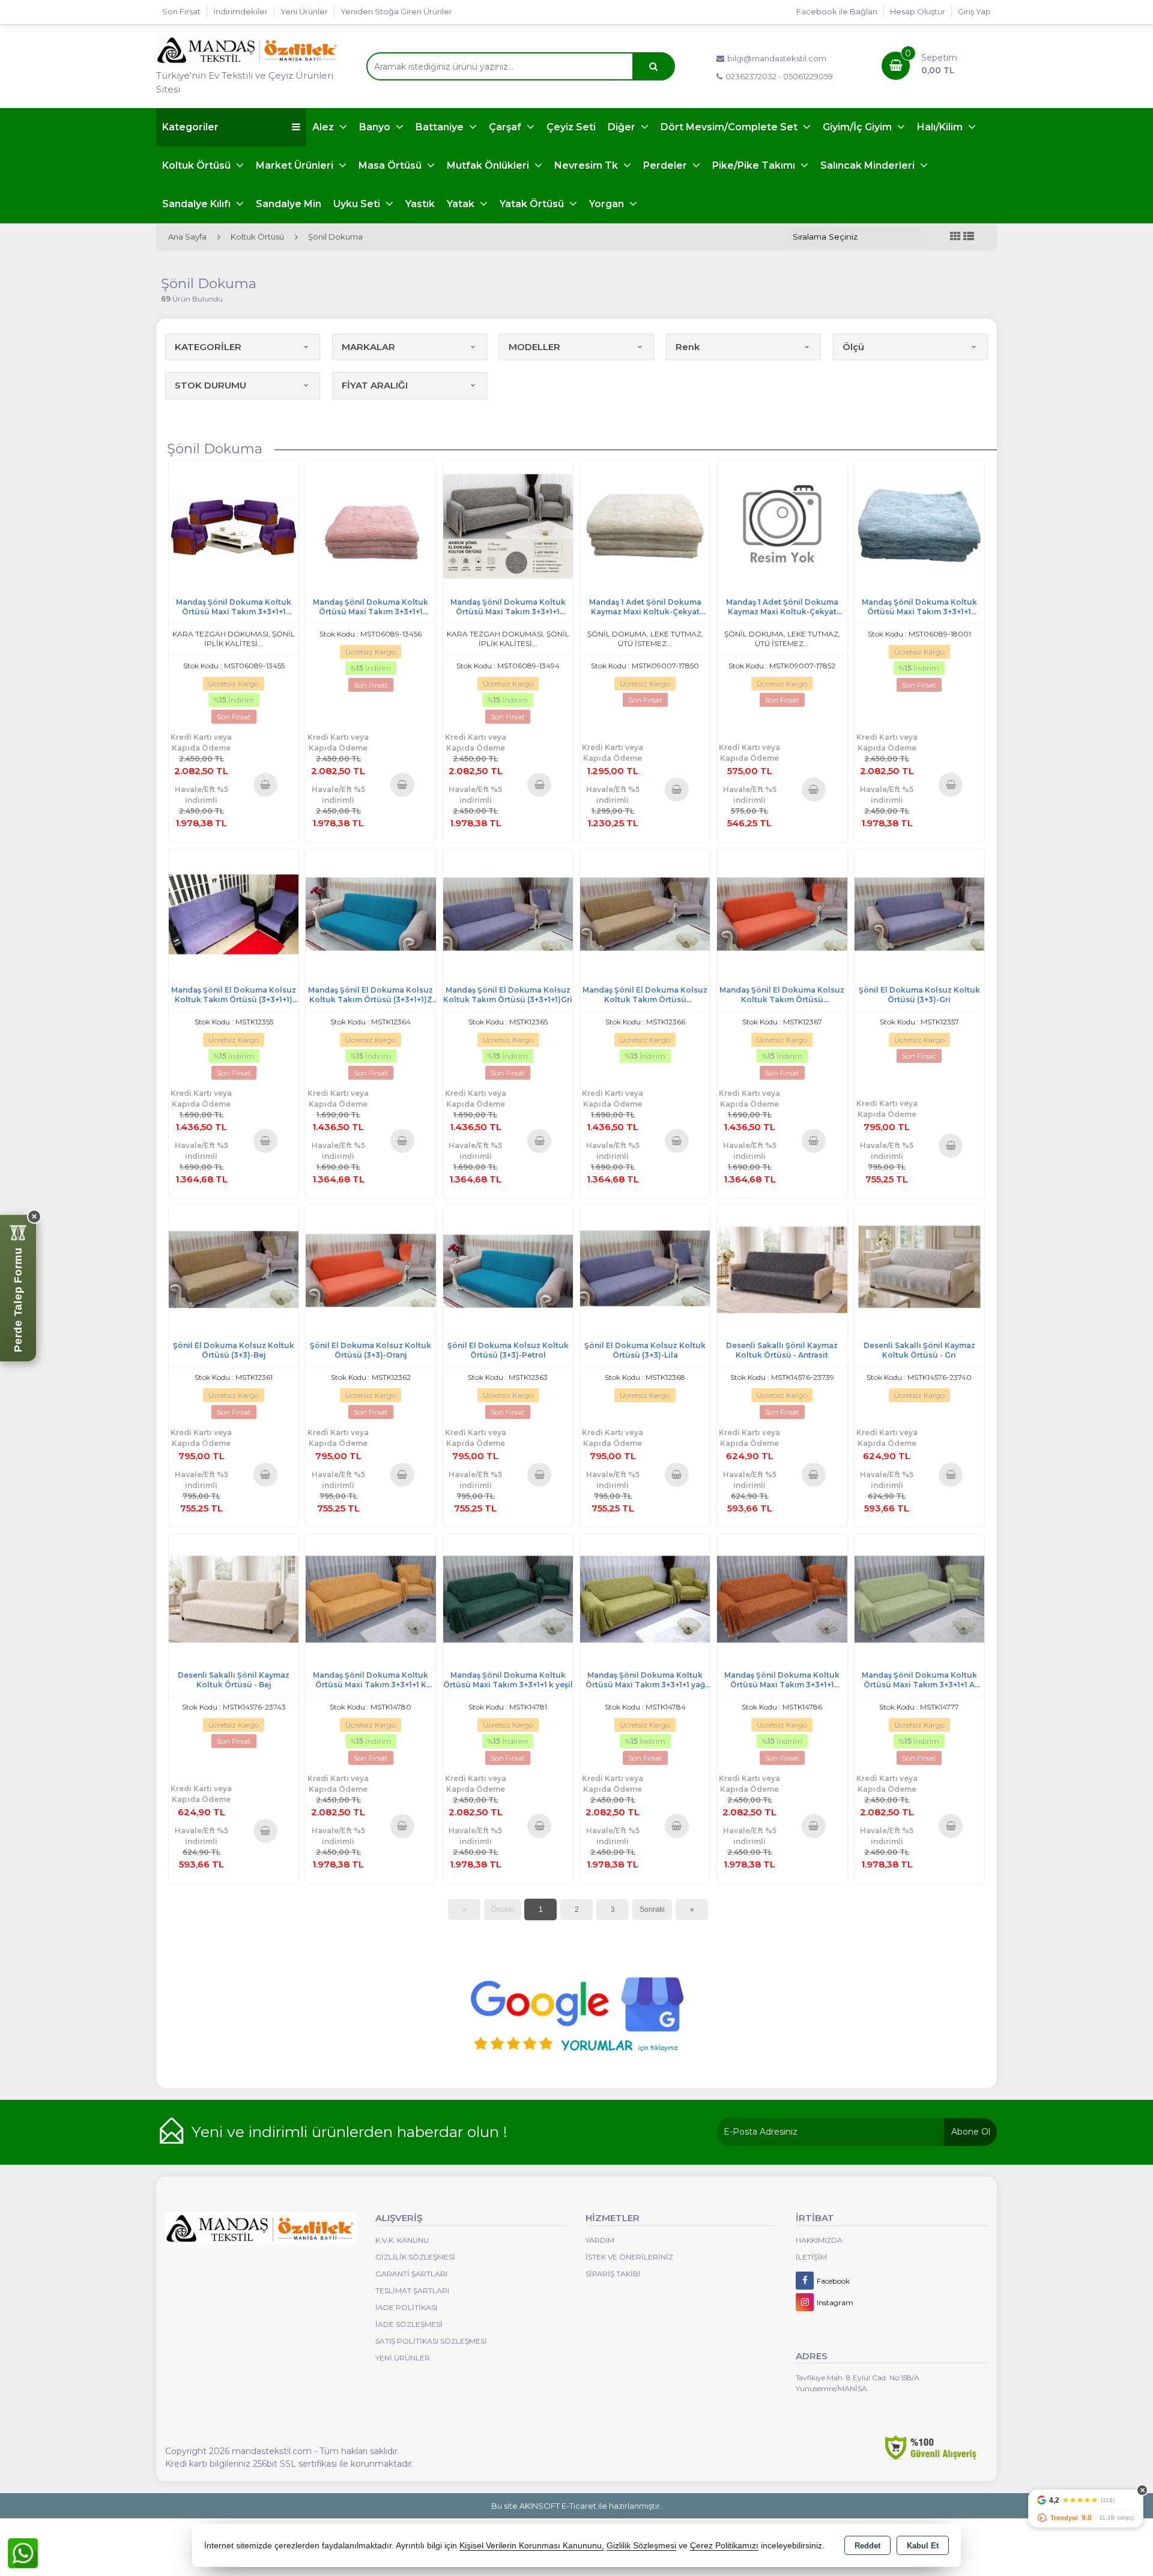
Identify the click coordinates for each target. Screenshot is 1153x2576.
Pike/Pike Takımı (755, 165)
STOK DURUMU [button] (210, 385)
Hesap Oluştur (918, 11)
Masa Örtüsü (391, 165)
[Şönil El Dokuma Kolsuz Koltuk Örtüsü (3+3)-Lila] (645, 1269)
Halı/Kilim (941, 127)
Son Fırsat (181, 11)
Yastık (420, 204)
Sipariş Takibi (613, 2274)
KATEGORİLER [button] (208, 347)
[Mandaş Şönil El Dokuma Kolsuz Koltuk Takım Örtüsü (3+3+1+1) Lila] (234, 913)
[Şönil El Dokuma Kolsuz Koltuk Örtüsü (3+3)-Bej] (234, 1269)
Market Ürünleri (296, 165)
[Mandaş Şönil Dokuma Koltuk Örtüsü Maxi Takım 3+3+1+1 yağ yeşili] (645, 1599)
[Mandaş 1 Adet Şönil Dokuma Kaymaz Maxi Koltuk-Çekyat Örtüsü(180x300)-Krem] (645, 526)
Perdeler (666, 165)
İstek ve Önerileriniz (629, 2257)
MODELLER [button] (534, 347)
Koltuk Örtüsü (198, 165)
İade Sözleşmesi (409, 2324)
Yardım (600, 2240)
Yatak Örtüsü (533, 204)
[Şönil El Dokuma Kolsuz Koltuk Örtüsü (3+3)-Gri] (919, 913)
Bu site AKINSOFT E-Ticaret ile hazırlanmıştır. (576, 2506)
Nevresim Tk (587, 165)
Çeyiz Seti (571, 127)
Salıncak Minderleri (869, 165)
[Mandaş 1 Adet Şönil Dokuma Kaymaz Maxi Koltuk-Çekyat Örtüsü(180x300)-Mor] (782, 526)
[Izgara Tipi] (955, 237)
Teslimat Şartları (412, 2290)
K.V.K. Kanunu (402, 2240)
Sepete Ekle (265, 784)
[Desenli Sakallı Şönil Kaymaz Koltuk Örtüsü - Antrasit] (782, 1269)
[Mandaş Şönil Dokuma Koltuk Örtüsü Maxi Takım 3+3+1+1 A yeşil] (919, 1599)
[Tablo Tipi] (969, 237)
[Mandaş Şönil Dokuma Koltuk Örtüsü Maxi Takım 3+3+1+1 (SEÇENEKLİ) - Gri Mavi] (919, 526)
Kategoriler (190, 127)
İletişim (811, 2257)
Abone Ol (971, 2132)
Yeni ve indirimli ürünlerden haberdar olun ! (350, 2132)
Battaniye (441, 127)
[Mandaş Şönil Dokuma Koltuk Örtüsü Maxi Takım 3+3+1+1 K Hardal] (371, 1599)
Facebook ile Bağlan (837, 11)
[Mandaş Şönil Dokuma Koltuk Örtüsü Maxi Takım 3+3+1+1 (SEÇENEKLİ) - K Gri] (508, 526)
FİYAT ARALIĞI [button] (375, 385)
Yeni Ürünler (403, 2358)
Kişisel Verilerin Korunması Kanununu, (532, 2546)
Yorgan (608, 204)
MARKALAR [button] (368, 347)
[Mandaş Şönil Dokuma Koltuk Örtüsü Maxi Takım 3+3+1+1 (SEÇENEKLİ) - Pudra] (371, 526)
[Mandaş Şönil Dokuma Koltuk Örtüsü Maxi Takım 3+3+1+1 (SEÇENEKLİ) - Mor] (234, 526)
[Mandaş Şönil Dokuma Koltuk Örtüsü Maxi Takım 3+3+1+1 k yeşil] (508, 1599)
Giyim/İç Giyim (858, 127)
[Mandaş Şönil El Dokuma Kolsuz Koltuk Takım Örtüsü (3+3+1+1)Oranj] (782, 913)
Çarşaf (506, 127)
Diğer (623, 127)
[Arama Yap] (653, 66)
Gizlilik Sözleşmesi (415, 2257)
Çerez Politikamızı (724, 2546)
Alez (324, 127)
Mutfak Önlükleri (489, 165)
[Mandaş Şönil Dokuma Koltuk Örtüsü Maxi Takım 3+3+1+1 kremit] (782, 1599)
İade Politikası (406, 2307)
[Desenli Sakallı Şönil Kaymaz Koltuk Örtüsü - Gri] (919, 1269)
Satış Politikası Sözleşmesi (431, 2341)
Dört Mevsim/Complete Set (730, 127)
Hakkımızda (819, 2240)
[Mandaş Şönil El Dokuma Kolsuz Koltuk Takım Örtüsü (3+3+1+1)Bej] (645, 913)
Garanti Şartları (411, 2274)
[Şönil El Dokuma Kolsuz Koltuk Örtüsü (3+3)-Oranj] (371, 1269)
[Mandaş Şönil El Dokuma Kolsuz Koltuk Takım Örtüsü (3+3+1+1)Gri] (508, 913)
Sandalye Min (289, 204)
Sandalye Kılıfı (198, 204)
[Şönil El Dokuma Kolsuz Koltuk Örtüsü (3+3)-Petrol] (508, 1269)
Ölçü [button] (853, 347)
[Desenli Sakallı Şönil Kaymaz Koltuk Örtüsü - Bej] (234, 1599)
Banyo (376, 127)
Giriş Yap (974, 11)
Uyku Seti (358, 204)
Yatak (462, 204)
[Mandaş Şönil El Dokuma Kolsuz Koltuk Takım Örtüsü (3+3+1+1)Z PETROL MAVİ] (371, 913)
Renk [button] (688, 347)
